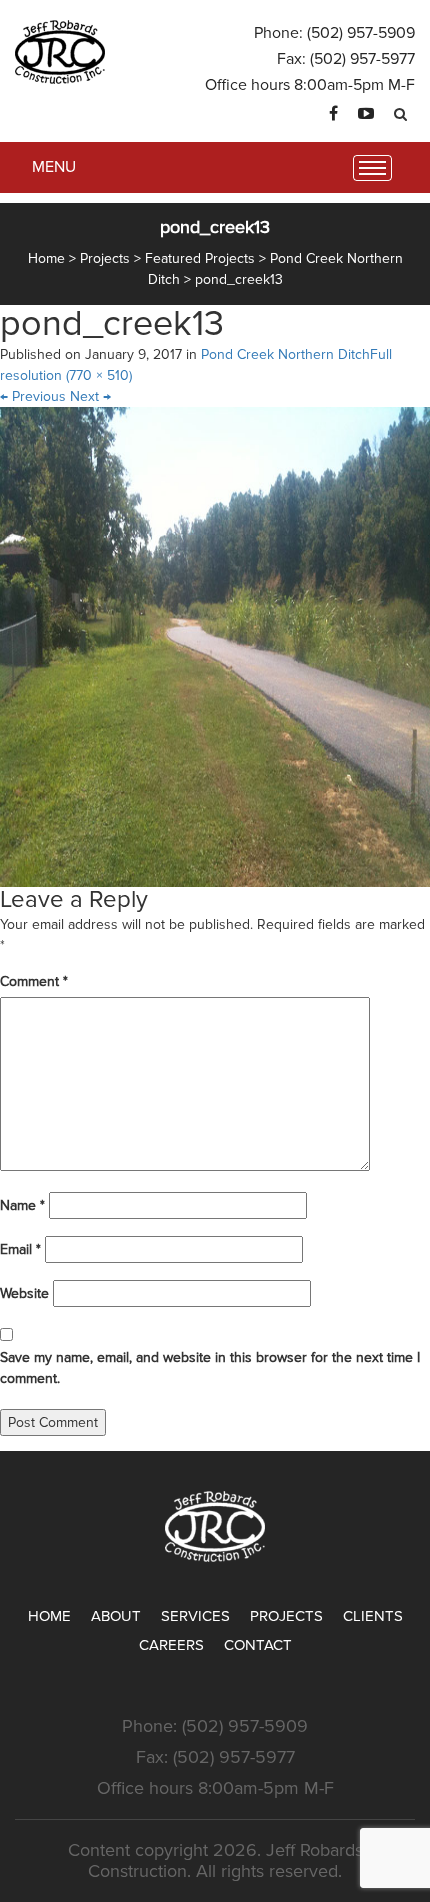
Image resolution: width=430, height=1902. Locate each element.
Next (90, 396)
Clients (373, 1616)
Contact (258, 1645)
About (116, 1616)
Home (49, 1616)
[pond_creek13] (215, 646)
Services (195, 1616)
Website (24, 1293)
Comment (34, 981)
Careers (171, 1645)
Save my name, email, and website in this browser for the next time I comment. (210, 1368)
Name (22, 1205)
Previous (33, 396)
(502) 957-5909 (361, 33)
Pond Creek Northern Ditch (285, 354)
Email (20, 1249)
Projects (286, 1616)
